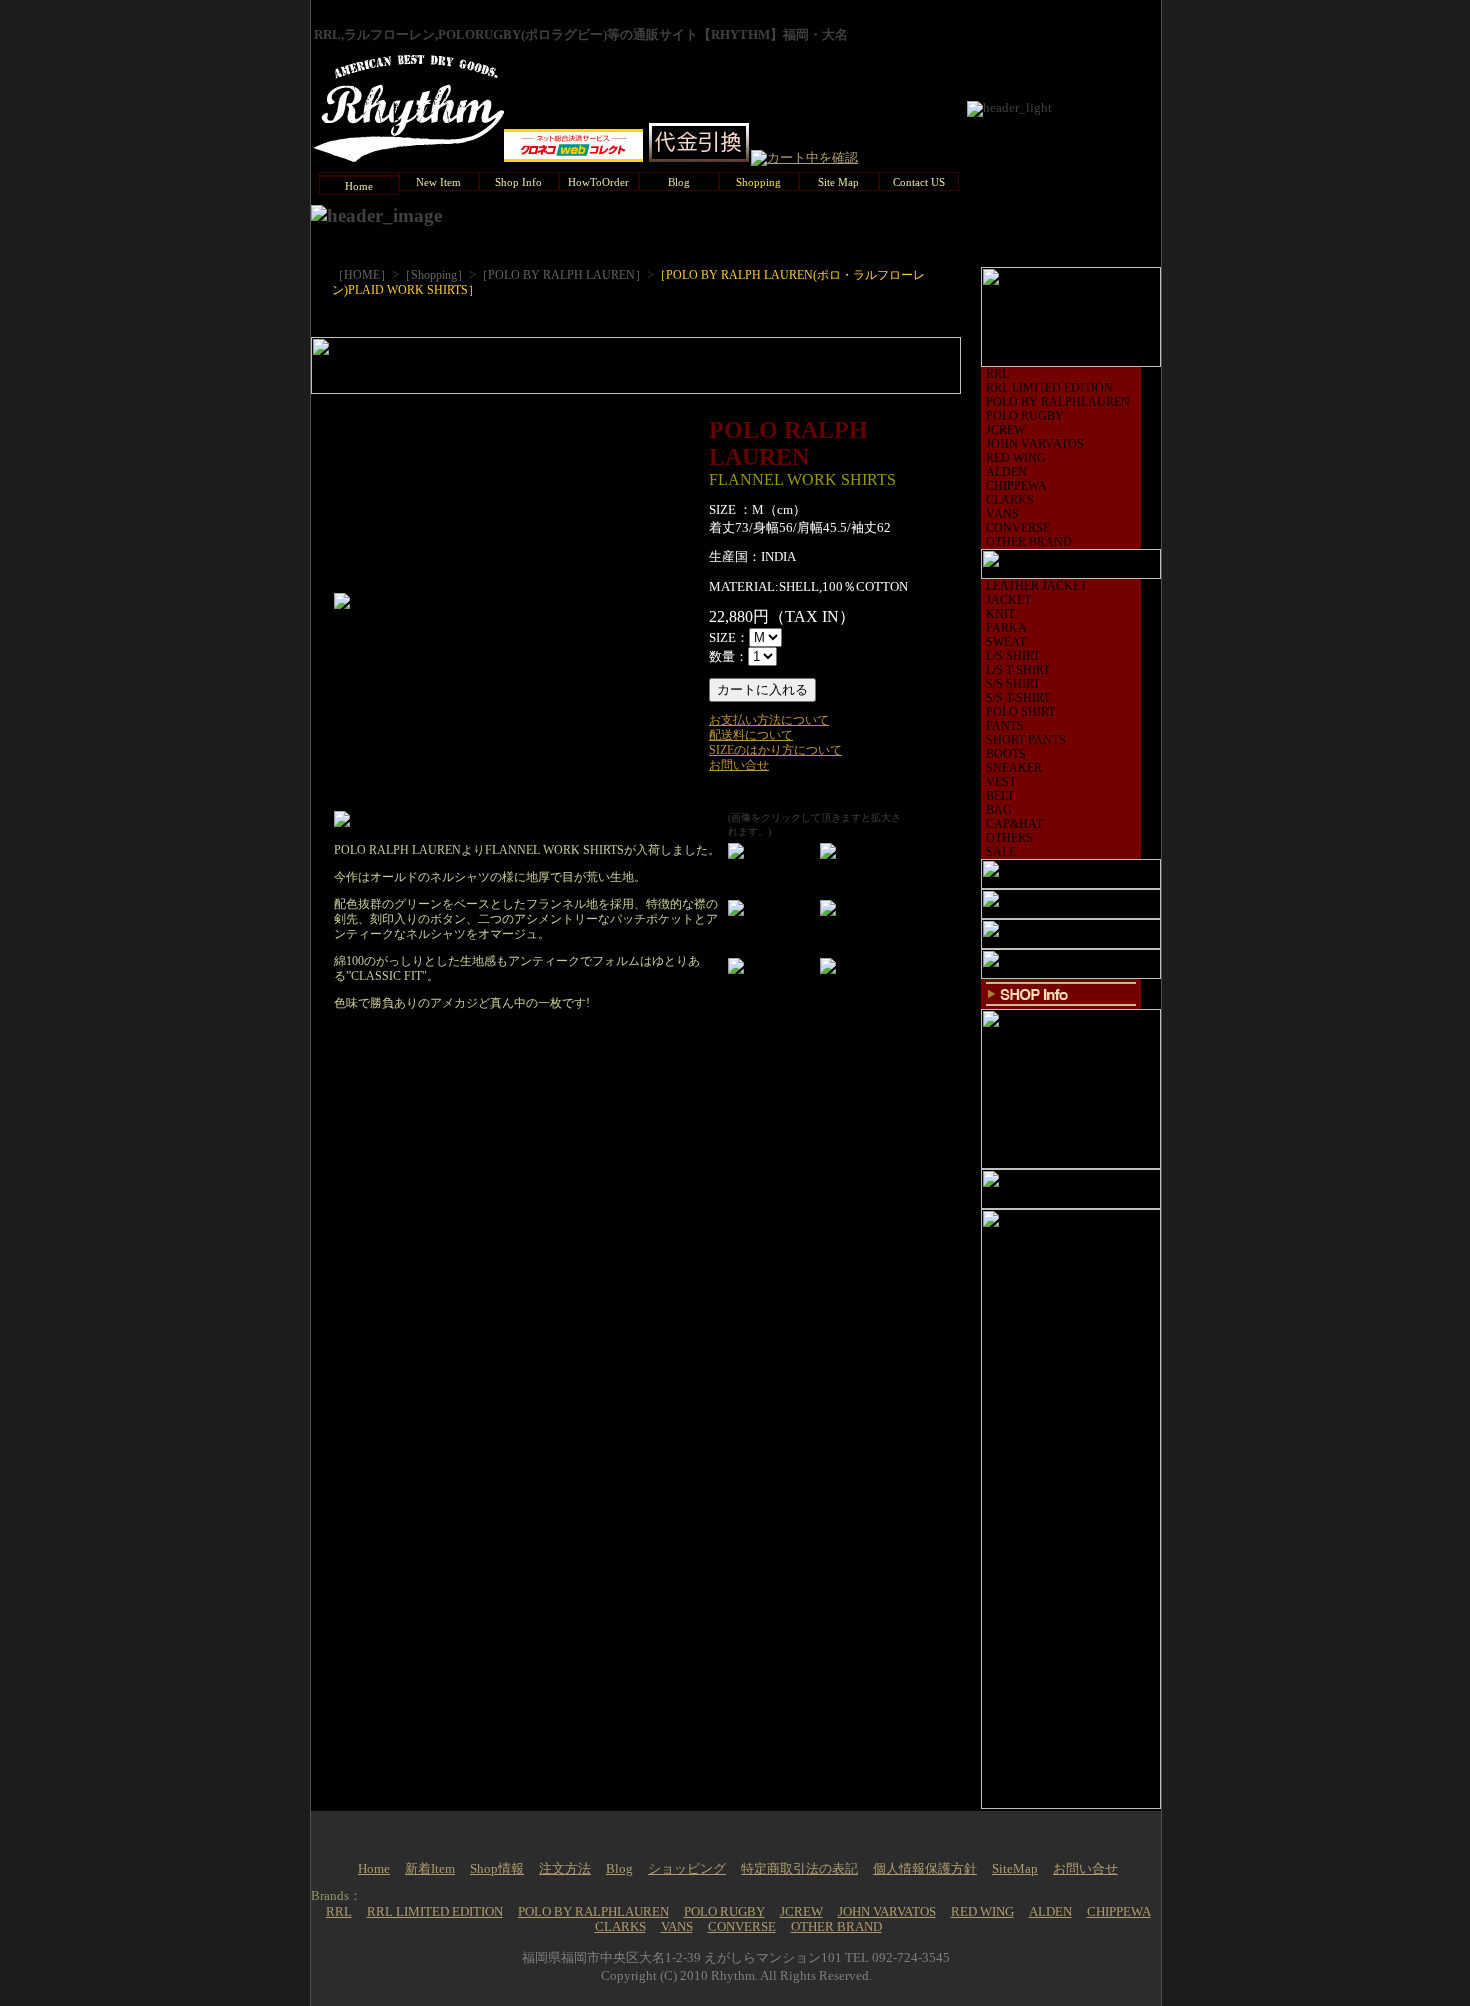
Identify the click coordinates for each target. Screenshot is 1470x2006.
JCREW (1005, 430)
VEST (1001, 782)
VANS (1002, 514)
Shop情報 (497, 1869)
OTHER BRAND (1029, 542)
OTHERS (1009, 838)
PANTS (1005, 726)
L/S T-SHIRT (1018, 670)
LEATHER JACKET (1036, 586)
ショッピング (687, 1869)
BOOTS (1006, 754)
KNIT (1000, 614)
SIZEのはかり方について (775, 750)
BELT (1000, 796)
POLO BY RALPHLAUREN (1058, 402)
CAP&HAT (1014, 824)
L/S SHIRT (1013, 656)
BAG (999, 810)
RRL (997, 374)
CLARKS (1010, 500)
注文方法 (565, 1869)
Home (374, 1869)
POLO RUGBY (1025, 416)
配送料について (751, 735)
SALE (1001, 852)
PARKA (1006, 628)
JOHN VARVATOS (1035, 444)
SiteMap (1015, 1869)
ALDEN (1006, 472)
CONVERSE (1018, 528)
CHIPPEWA (1016, 486)
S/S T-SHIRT (1018, 698)
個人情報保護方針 (925, 1869)
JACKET (1008, 600)
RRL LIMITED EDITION (1049, 388)
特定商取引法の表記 (799, 1869)
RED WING (1016, 458)
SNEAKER (1014, 768)
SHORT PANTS (1026, 740)
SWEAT (1006, 642)
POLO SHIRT (1020, 712)
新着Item (430, 1869)
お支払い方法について (769, 720)
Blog (619, 1869)
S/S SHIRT (1013, 684)
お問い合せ (739, 765)
